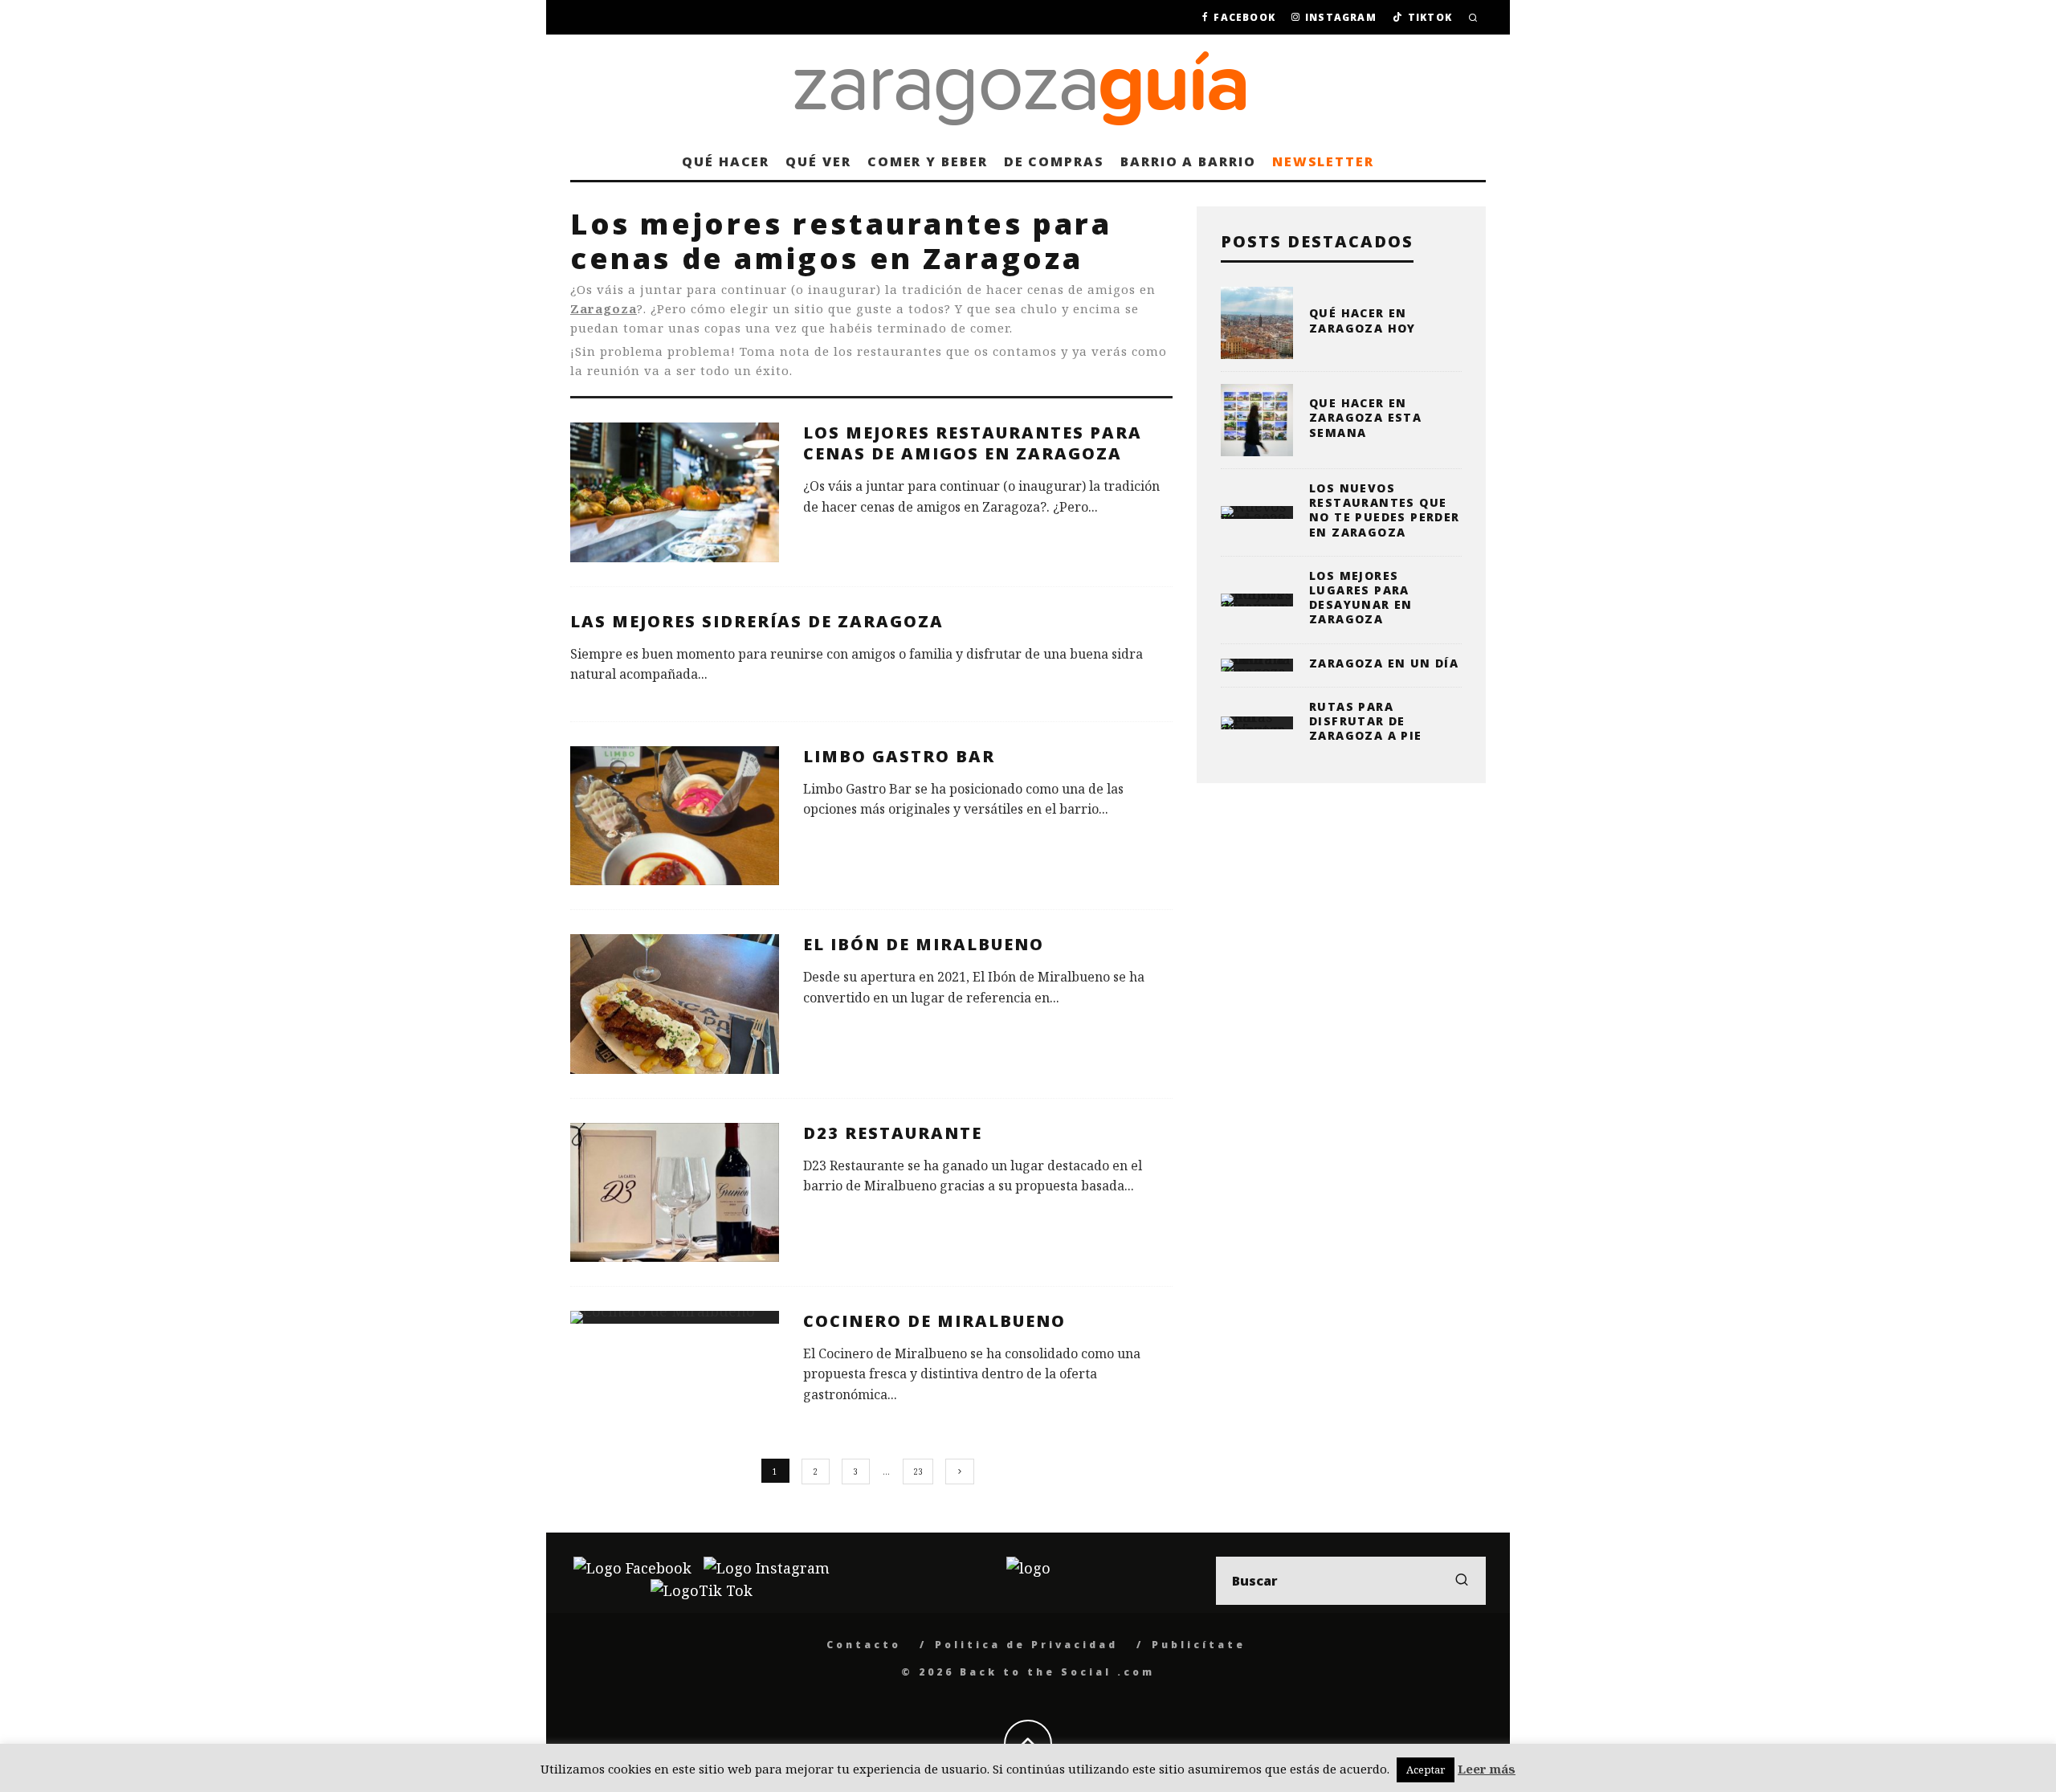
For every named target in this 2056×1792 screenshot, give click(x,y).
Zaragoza (604, 308)
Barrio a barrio (1188, 161)
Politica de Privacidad (1026, 1645)
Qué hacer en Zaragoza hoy (1363, 320)
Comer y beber (928, 161)
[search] (1462, 1581)
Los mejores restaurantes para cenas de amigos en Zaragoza (973, 443)
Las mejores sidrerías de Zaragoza (757, 621)
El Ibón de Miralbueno (924, 944)
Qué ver (818, 161)
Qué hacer (726, 161)
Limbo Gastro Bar (899, 756)
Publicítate (1199, 1645)
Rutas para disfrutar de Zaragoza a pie (1366, 721)
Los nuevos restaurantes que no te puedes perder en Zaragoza (1385, 510)
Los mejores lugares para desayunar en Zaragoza (1361, 598)
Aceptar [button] (1426, 1770)
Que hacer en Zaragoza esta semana (1365, 417)
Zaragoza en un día (1384, 663)
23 (918, 1472)
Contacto (864, 1645)
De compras (1054, 161)
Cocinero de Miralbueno (934, 1321)
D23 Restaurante (893, 1133)
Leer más (1487, 1769)
